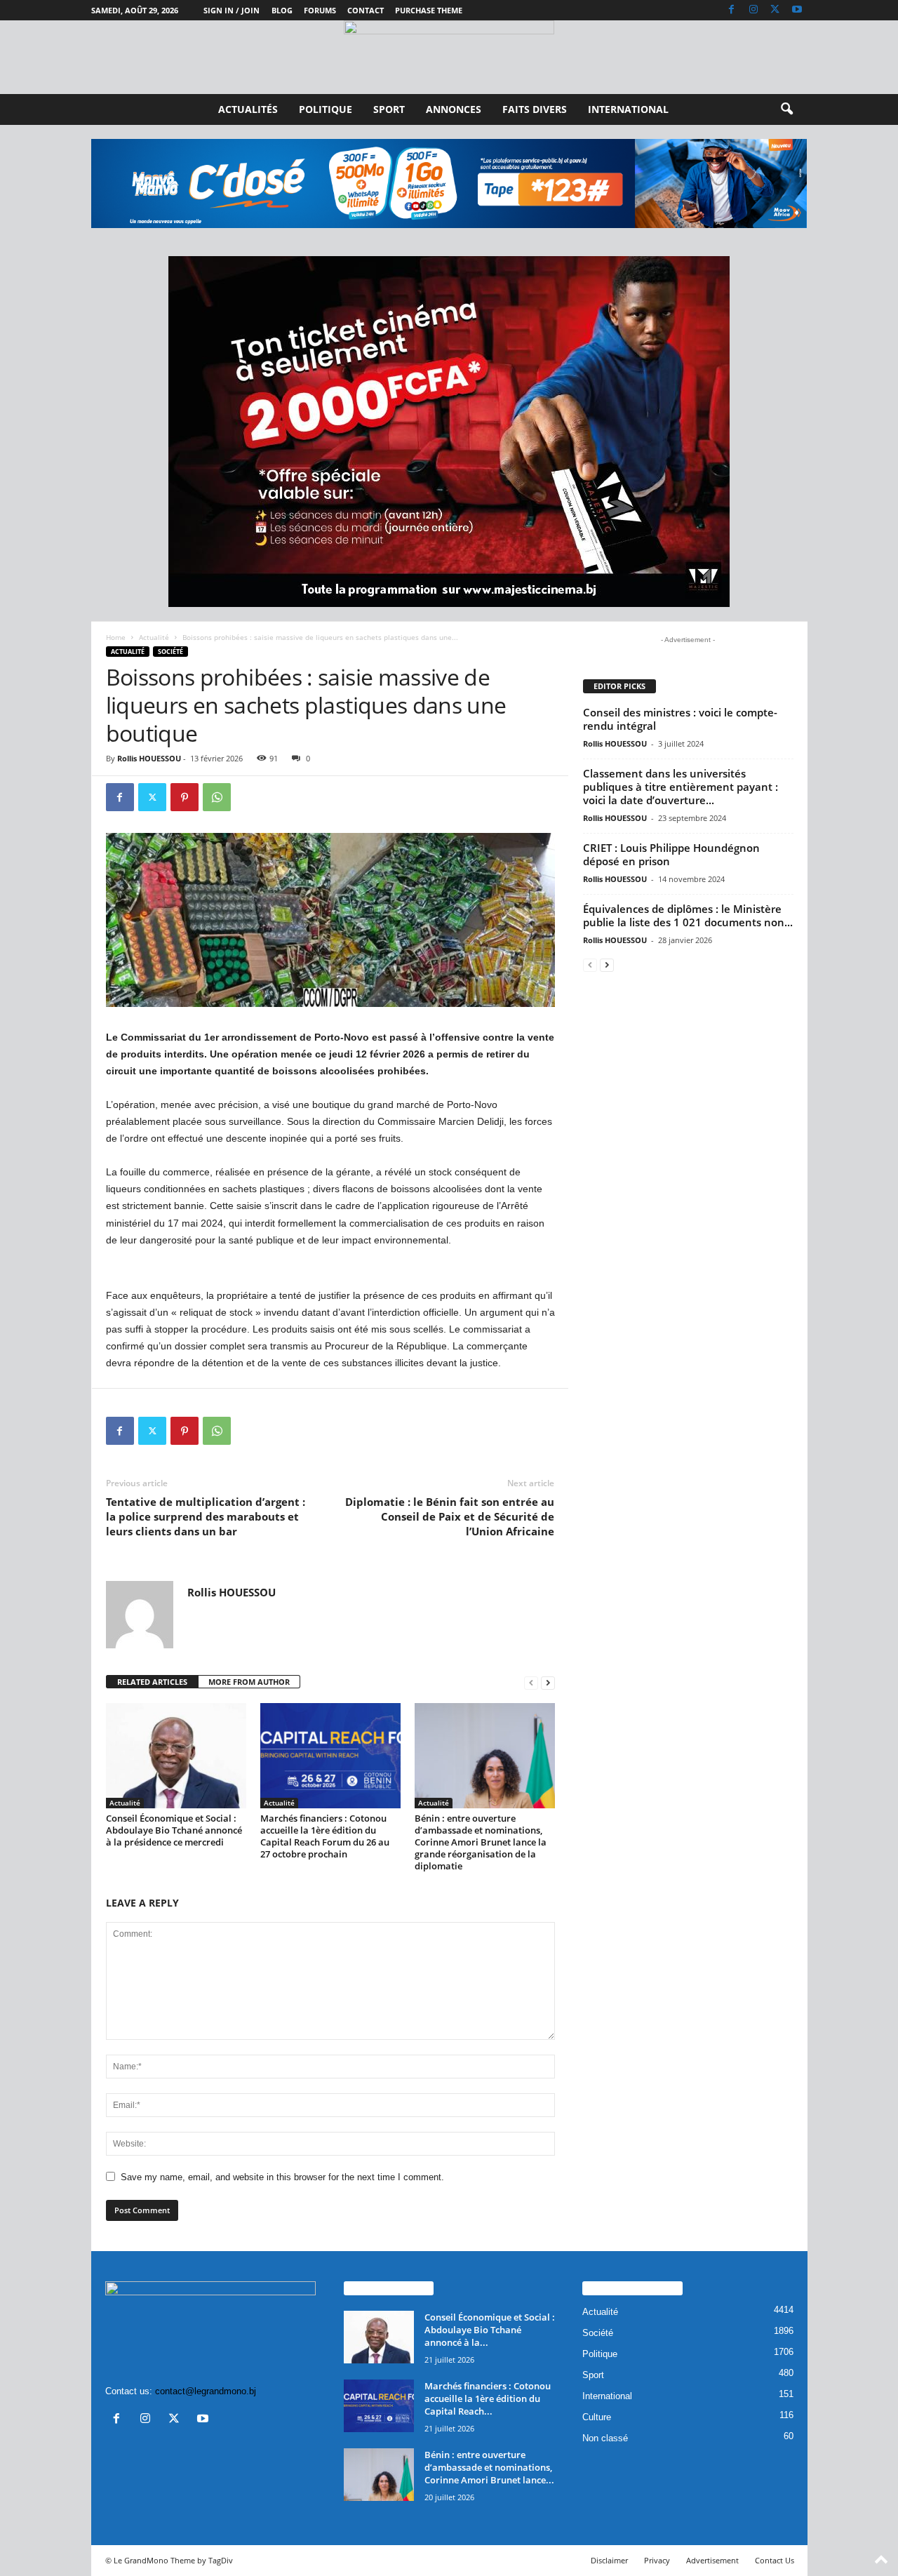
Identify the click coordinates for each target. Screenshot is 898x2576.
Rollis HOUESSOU (149, 758)
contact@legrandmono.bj (206, 2391)
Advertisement (712, 2560)
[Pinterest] (185, 797)
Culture (597, 2417)
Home (116, 637)
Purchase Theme (429, 10)
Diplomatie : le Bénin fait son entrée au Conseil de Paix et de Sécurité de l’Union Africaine (450, 1516)
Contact (366, 10)
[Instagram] (753, 10)
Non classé (605, 2438)
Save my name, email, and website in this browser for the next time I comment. (282, 2177)
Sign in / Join (232, 10)
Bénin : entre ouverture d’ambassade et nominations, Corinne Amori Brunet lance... (489, 2467)
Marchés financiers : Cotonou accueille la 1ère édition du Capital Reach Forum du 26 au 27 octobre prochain (325, 1836)
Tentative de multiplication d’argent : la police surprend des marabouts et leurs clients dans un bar (206, 1516)
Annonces (454, 109)
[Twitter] (775, 10)
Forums (320, 10)
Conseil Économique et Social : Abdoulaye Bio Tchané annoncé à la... (490, 2330)
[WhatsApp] (217, 797)
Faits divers (535, 109)
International (628, 109)
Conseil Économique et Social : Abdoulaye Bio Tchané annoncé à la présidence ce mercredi (174, 1830)
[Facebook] (732, 10)
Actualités (248, 109)
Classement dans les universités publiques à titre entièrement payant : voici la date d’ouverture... (681, 787)
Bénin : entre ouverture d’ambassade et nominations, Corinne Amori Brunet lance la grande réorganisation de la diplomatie (481, 1842)
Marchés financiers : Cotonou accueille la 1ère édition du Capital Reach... (488, 2398)
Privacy (657, 2560)
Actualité (154, 637)
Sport (389, 109)
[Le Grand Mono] (449, 57)
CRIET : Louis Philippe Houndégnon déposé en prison (671, 854)
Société (170, 652)
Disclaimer (609, 2560)
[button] (786, 109)
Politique (326, 109)
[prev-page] (531, 1682)
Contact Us (775, 2560)
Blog (282, 10)
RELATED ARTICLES (152, 1682)
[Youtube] (797, 10)
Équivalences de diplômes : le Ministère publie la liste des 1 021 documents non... (688, 915)
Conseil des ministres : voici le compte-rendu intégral (680, 719)
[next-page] (548, 1682)
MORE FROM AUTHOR (249, 1682)
